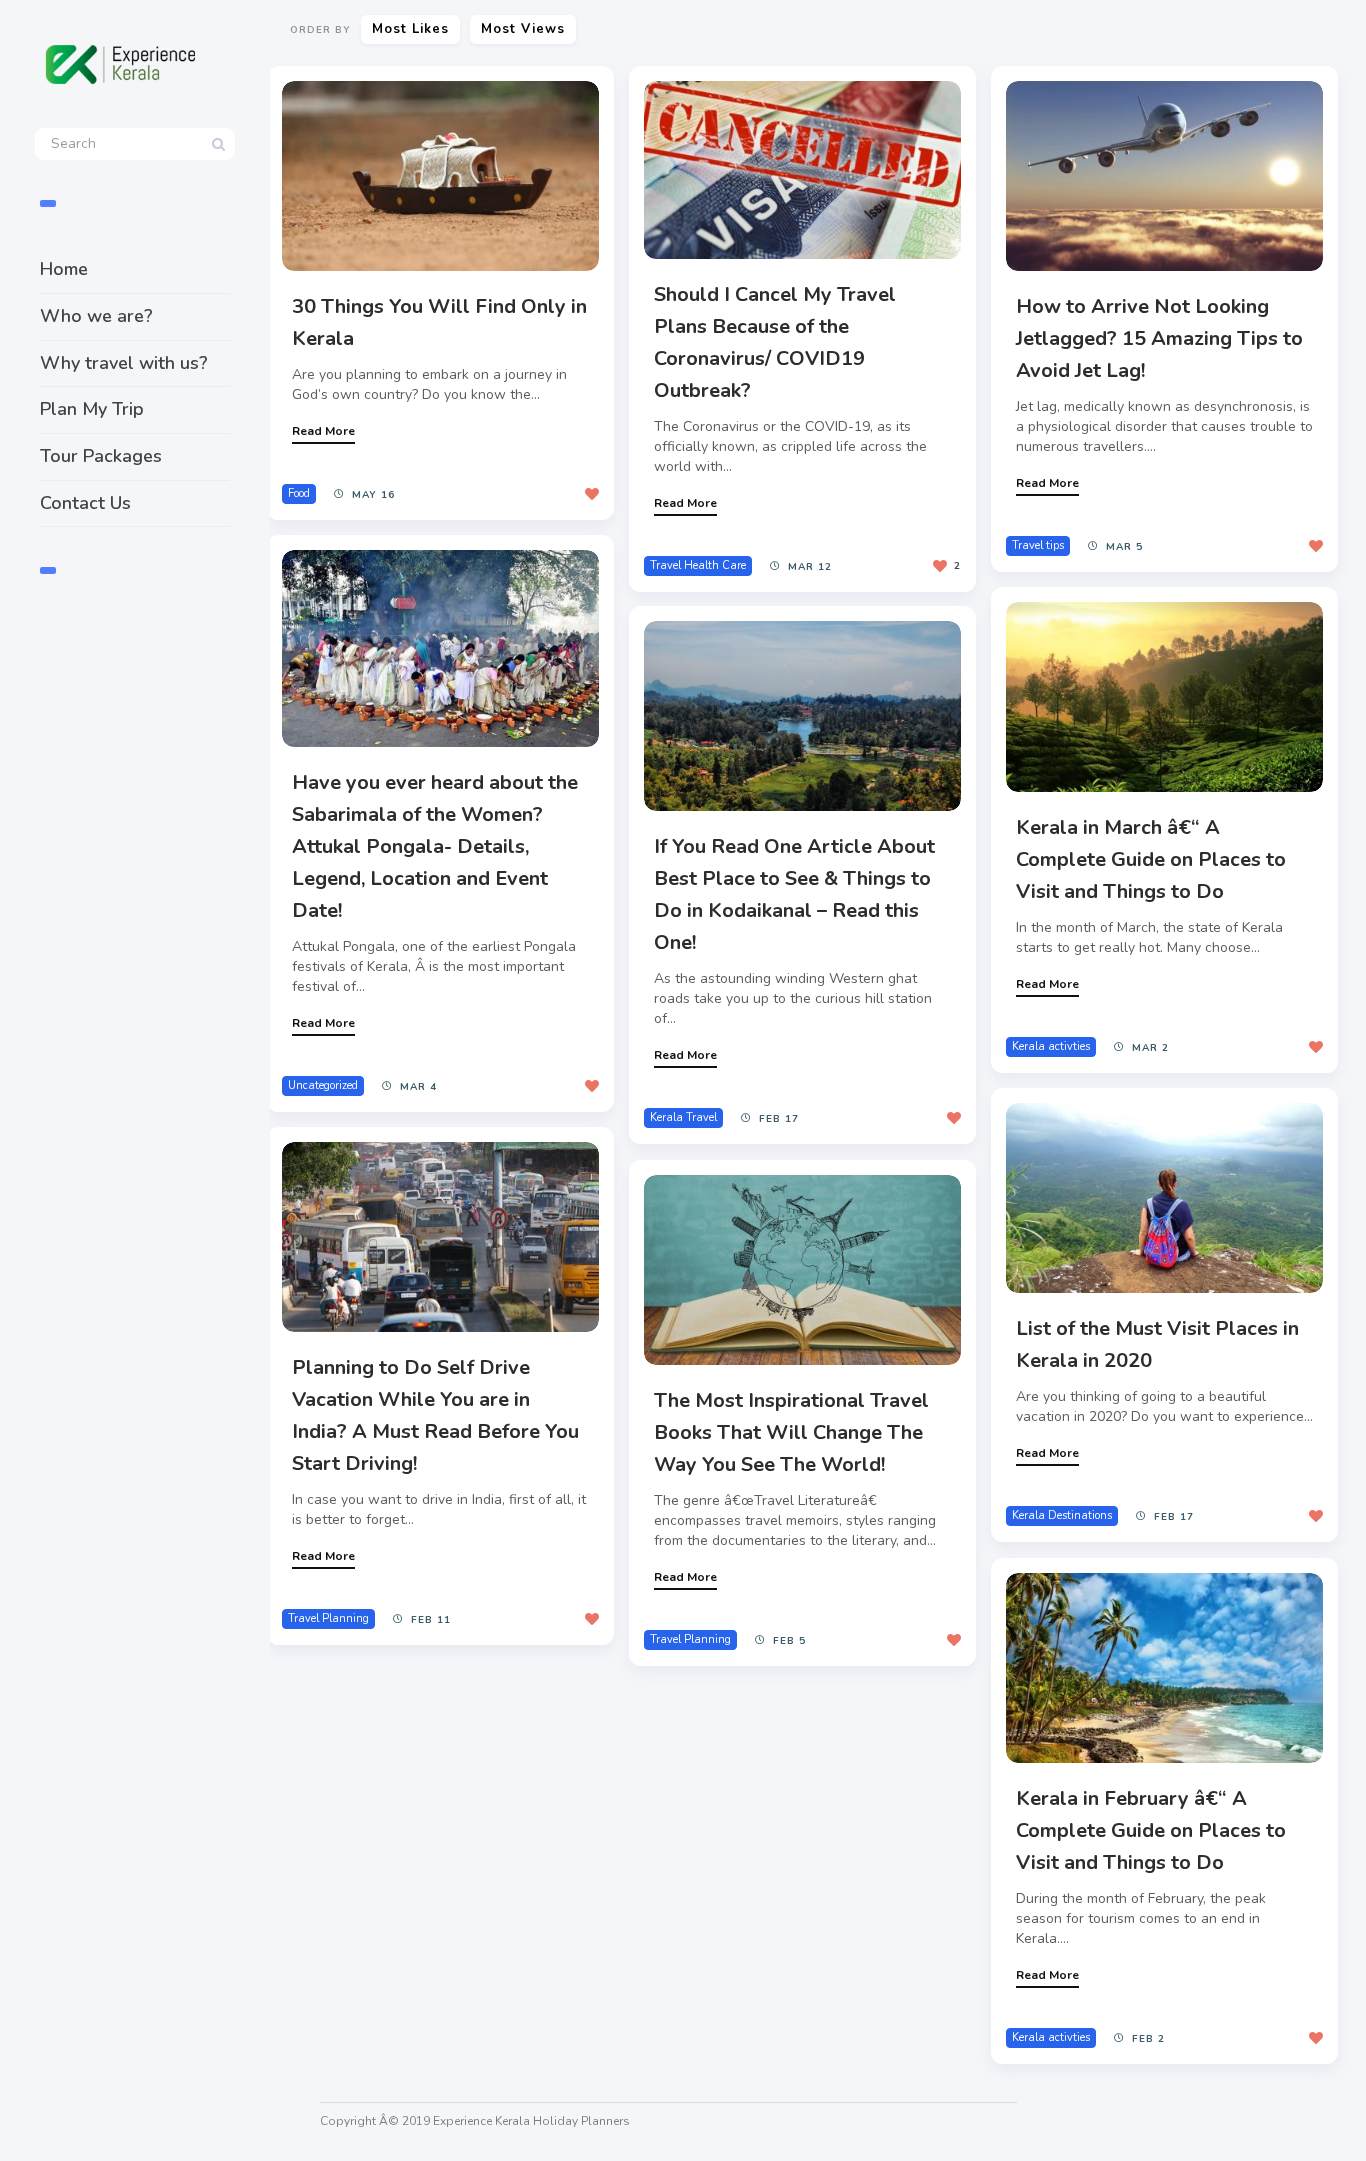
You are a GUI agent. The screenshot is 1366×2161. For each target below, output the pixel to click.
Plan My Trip (92, 409)
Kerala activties (1051, 1046)
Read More (323, 431)
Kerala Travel (683, 1117)
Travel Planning (328, 1618)
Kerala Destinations (1062, 1515)
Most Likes (410, 29)
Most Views (523, 29)
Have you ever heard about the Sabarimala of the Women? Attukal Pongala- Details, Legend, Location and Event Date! (435, 846)
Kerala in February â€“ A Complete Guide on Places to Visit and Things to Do (1151, 1830)
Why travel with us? (124, 363)
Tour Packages (101, 456)
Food (299, 493)
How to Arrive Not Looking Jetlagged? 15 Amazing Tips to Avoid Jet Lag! (1159, 338)
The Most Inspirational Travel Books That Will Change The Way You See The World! (791, 1432)
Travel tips (1038, 545)
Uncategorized (323, 1085)
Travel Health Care (698, 565)
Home (64, 269)
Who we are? (96, 316)
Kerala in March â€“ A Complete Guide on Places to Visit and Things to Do (1151, 859)
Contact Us (85, 503)
